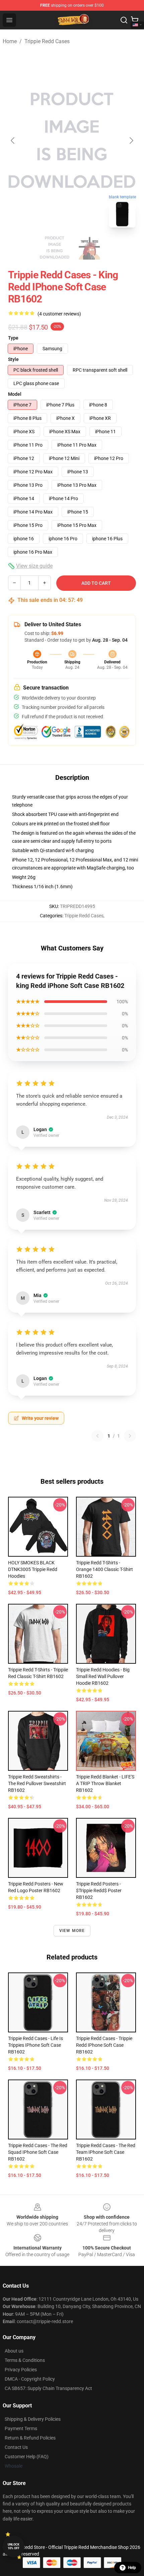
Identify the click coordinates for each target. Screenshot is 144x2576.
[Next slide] (131, 141)
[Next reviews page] (130, 1436)
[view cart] (135, 20)
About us (14, 2351)
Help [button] (132, 2568)
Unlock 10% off (14, 2546)
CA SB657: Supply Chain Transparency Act (48, 2388)
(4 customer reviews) (59, 314)
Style (13, 359)
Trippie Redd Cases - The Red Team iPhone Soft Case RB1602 (106, 2152)
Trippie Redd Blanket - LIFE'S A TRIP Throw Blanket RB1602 (105, 1783)
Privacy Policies (21, 2370)
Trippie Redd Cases (47, 41)
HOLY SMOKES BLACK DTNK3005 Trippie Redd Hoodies (33, 1569)
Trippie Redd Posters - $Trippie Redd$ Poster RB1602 (99, 1891)
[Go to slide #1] (55, 248)
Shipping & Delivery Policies (33, 2419)
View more (72, 1931)
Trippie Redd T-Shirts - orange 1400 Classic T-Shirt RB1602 (104, 1569)
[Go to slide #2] (89, 248)
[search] (124, 20)
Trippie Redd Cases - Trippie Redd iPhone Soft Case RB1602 (104, 2045)
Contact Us (16, 2447)
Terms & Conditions (25, 2360)
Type (13, 338)
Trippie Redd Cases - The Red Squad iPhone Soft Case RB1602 (38, 2152)
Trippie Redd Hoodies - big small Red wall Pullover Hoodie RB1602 (103, 1676)
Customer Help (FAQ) (27, 2457)
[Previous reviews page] (97, 1436)
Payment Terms (21, 2428)
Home (10, 41)
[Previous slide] (13, 141)
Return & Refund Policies (30, 2438)
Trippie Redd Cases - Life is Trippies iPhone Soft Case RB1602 (35, 2045)
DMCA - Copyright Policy (30, 2379)
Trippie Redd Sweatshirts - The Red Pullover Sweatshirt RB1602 (37, 1783)
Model (15, 394)
